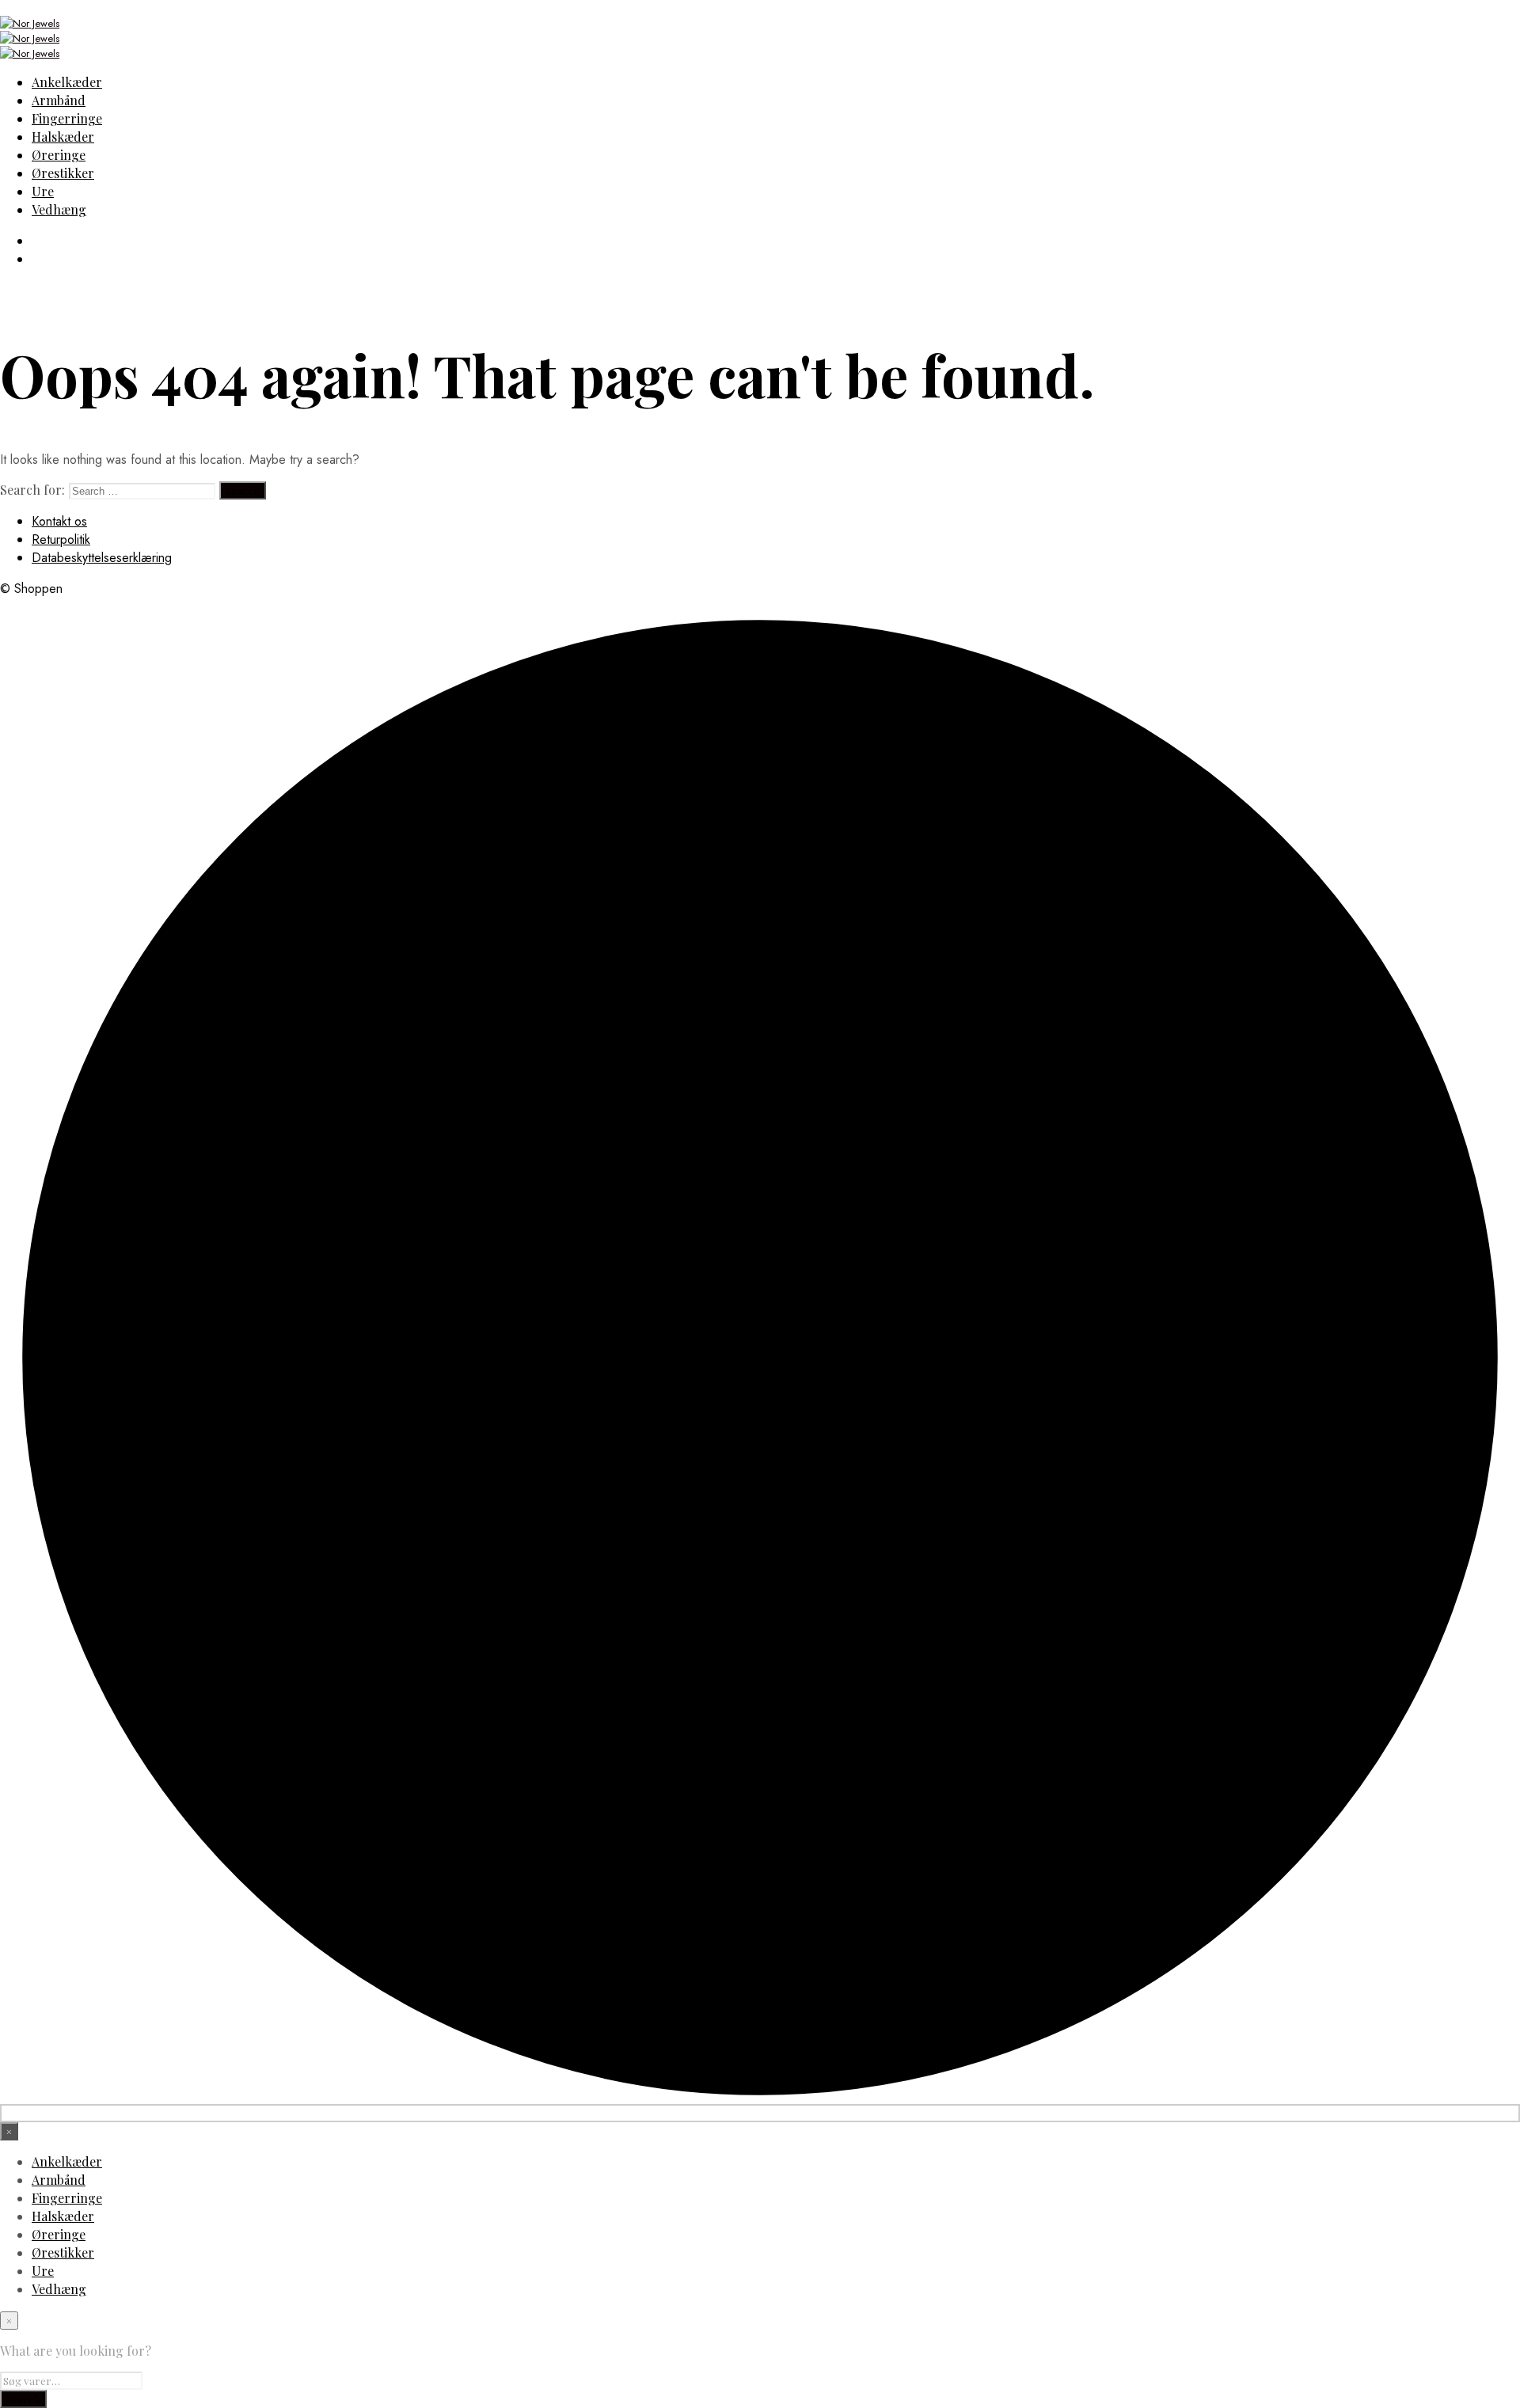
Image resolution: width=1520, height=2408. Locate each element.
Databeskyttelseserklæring (102, 558)
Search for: (32, 490)
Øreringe (59, 155)
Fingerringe (67, 118)
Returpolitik (61, 539)
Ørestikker (63, 173)
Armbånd (59, 100)
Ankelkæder (67, 82)
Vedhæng (59, 209)
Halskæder (63, 137)
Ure (43, 191)
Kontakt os (59, 521)
